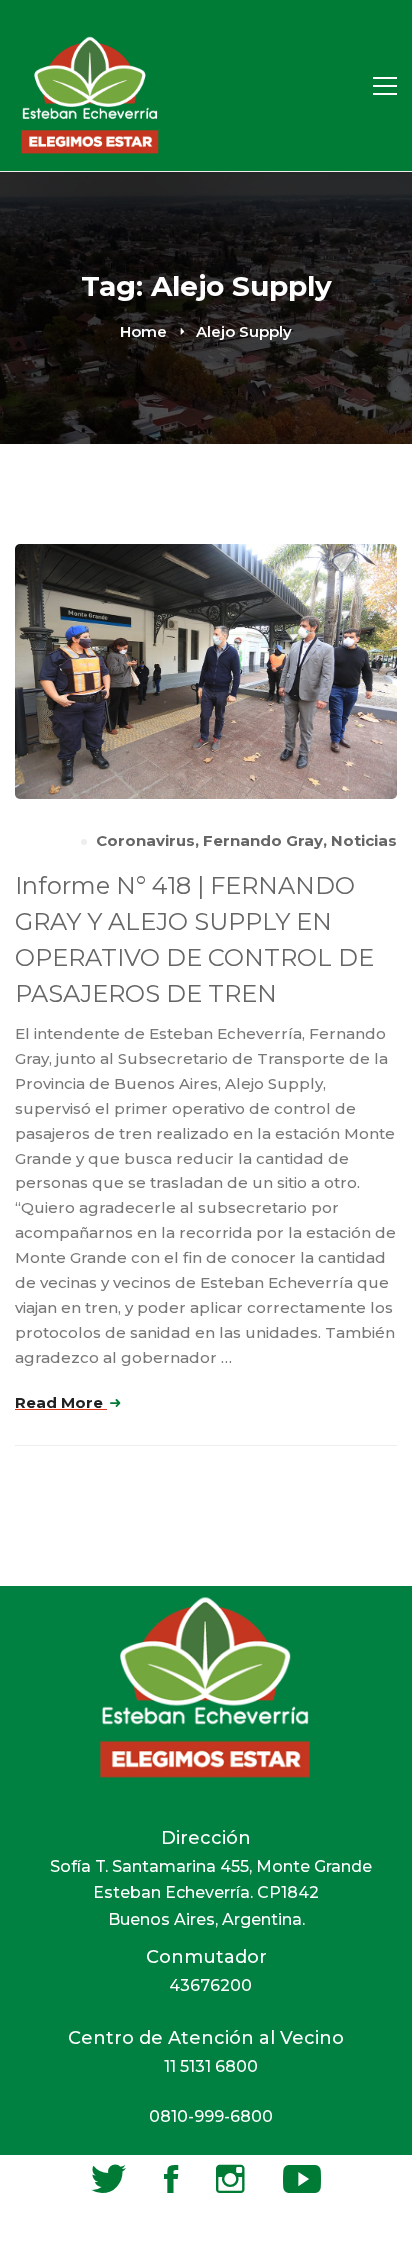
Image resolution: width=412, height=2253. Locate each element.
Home (143, 331)
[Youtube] (302, 2179)
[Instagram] (230, 2179)
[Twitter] (108, 2179)
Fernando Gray (263, 840)
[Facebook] (171, 2179)
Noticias (364, 840)
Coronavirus (145, 840)
